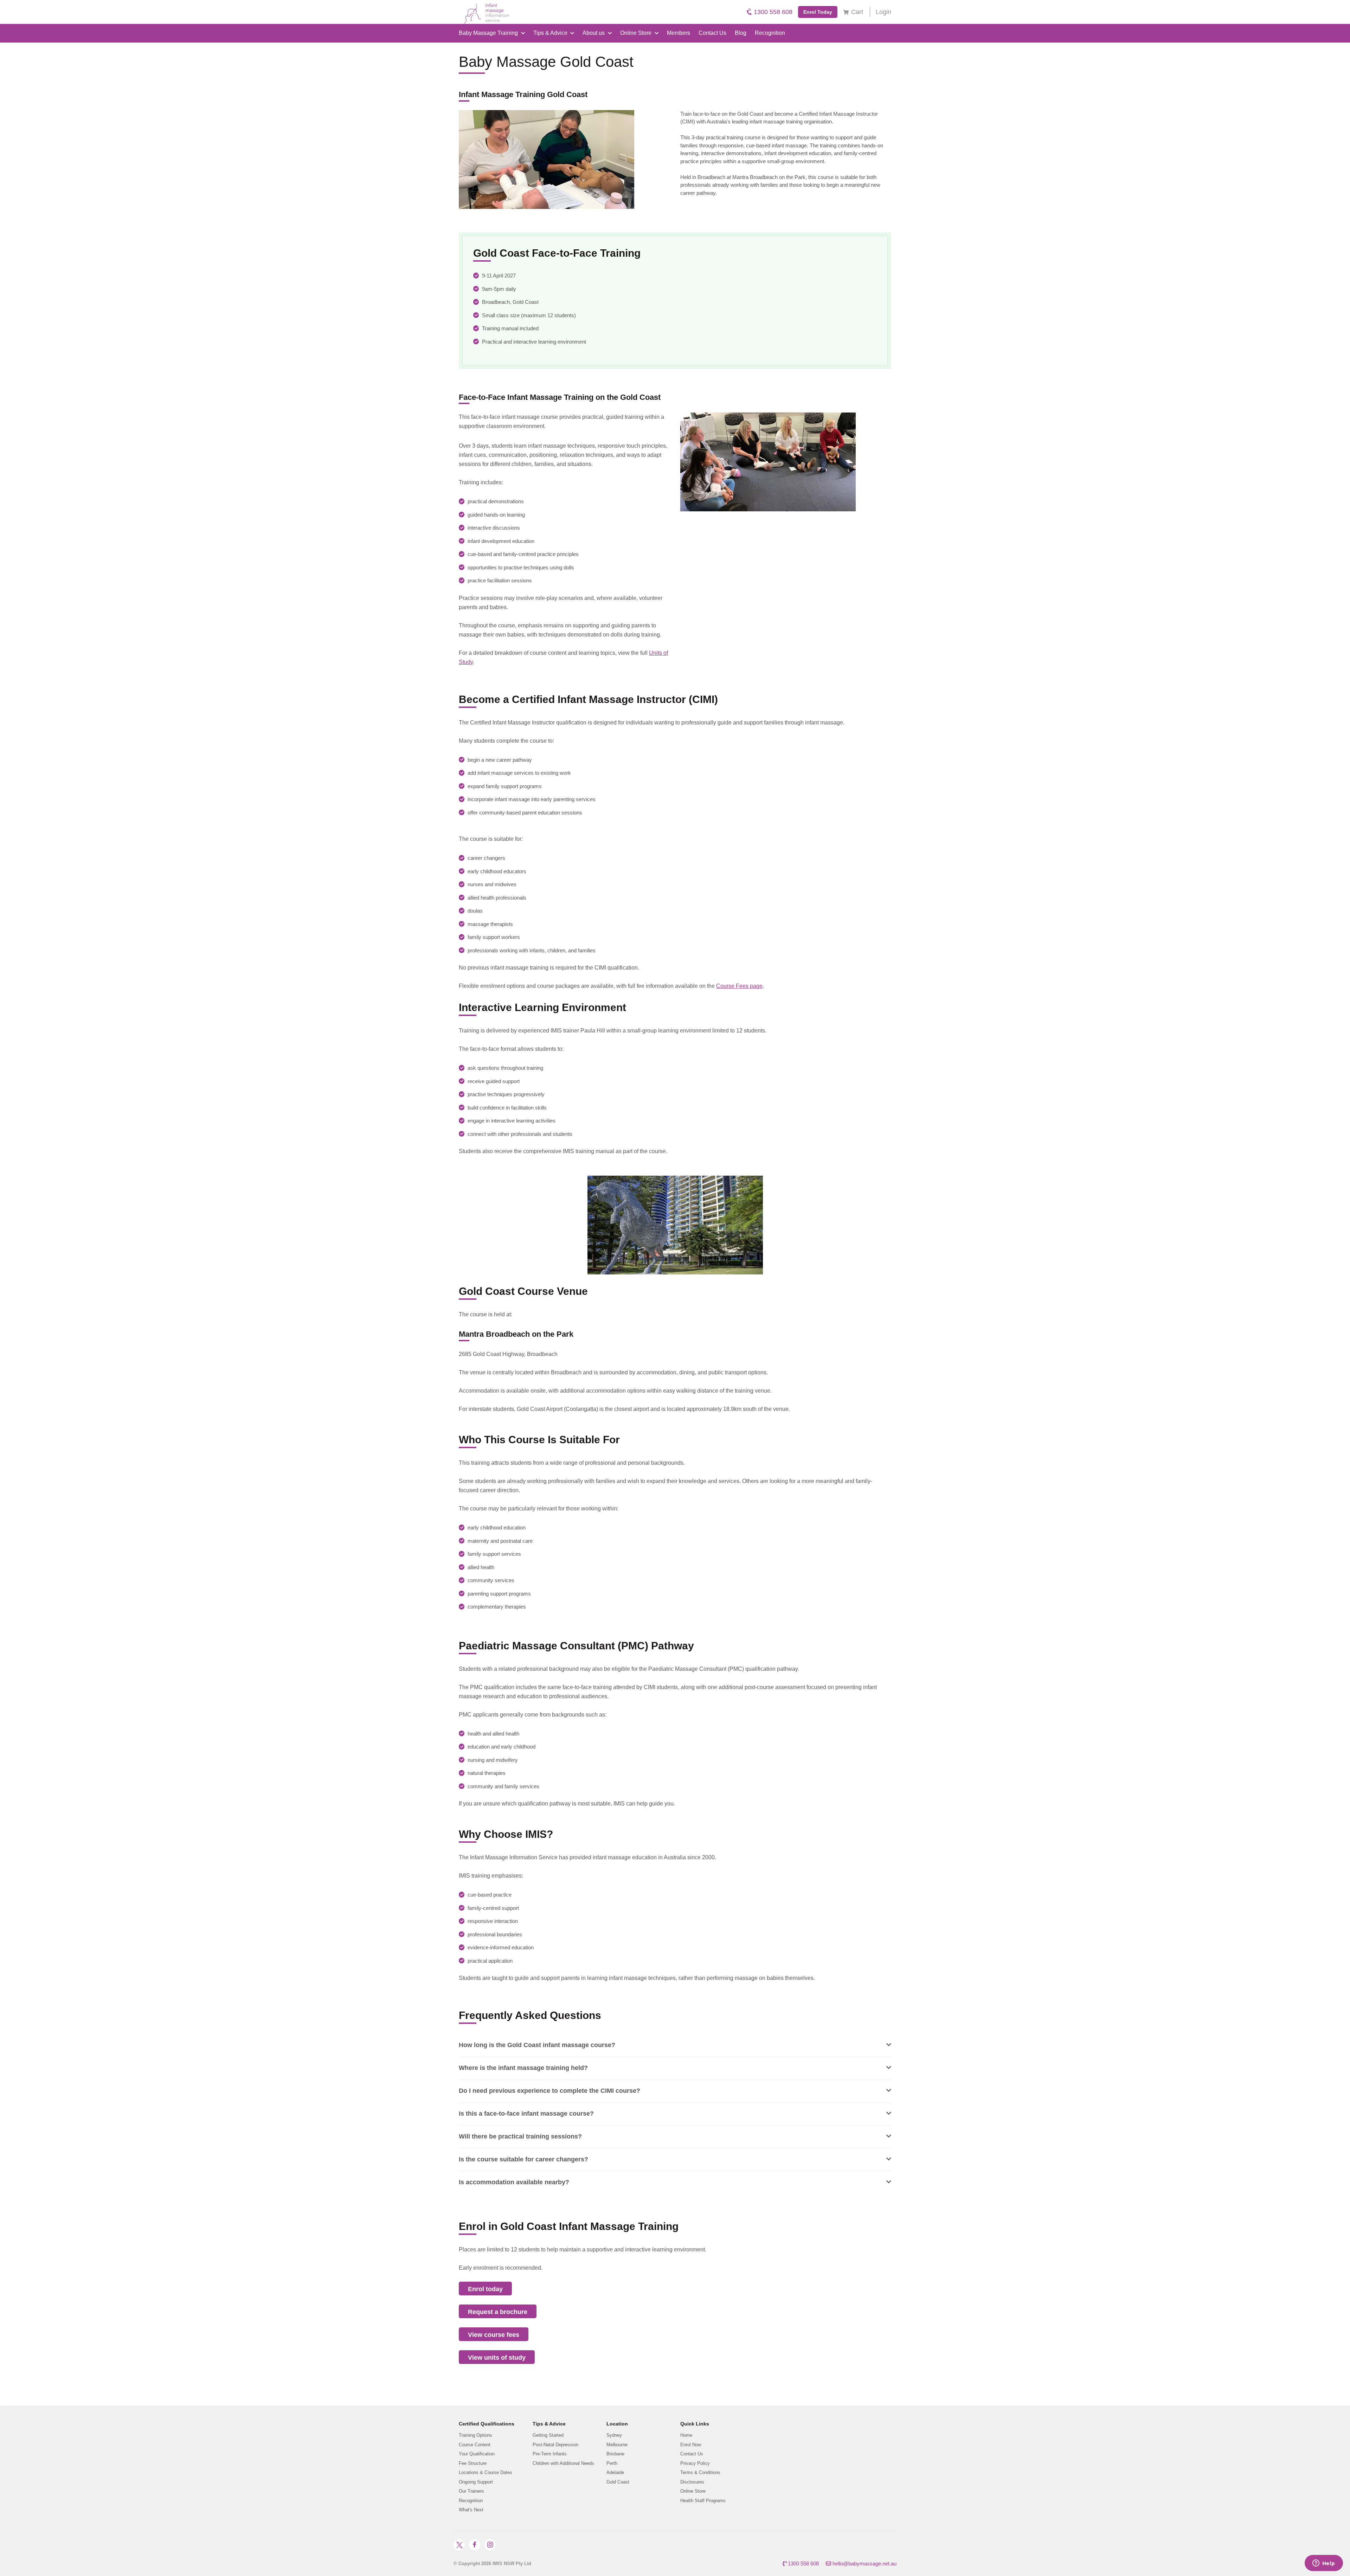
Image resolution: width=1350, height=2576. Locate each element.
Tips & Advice (551, 33)
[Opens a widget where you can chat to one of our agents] (1324, 2564)
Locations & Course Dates (486, 2472)
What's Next (471, 2510)
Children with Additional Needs (563, 2463)
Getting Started (548, 2435)
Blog (741, 33)
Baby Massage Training (489, 33)
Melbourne (617, 2445)
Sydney (614, 2435)
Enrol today (485, 2289)
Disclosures (692, 2482)
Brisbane (615, 2454)
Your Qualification (477, 2454)
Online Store (637, 33)
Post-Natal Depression (555, 2445)
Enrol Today (818, 12)
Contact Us (712, 33)
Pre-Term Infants (550, 2454)
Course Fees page (739, 986)
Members (679, 33)
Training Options (475, 2435)
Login (883, 12)
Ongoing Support (476, 2482)
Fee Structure (473, 2463)
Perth (612, 2463)
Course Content (475, 2445)
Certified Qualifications (487, 2424)
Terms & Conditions (700, 2472)
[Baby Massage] (484, 12)
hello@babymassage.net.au (864, 2564)
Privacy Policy (695, 2463)
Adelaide (615, 2472)
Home (686, 2435)
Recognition (770, 33)
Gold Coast (618, 2482)
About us (594, 33)
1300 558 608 (772, 12)
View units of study (497, 2358)
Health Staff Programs (703, 2501)
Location (617, 2424)
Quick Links (695, 2424)
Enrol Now (691, 2445)
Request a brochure (498, 2312)
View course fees (494, 2335)
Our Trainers (471, 2491)
